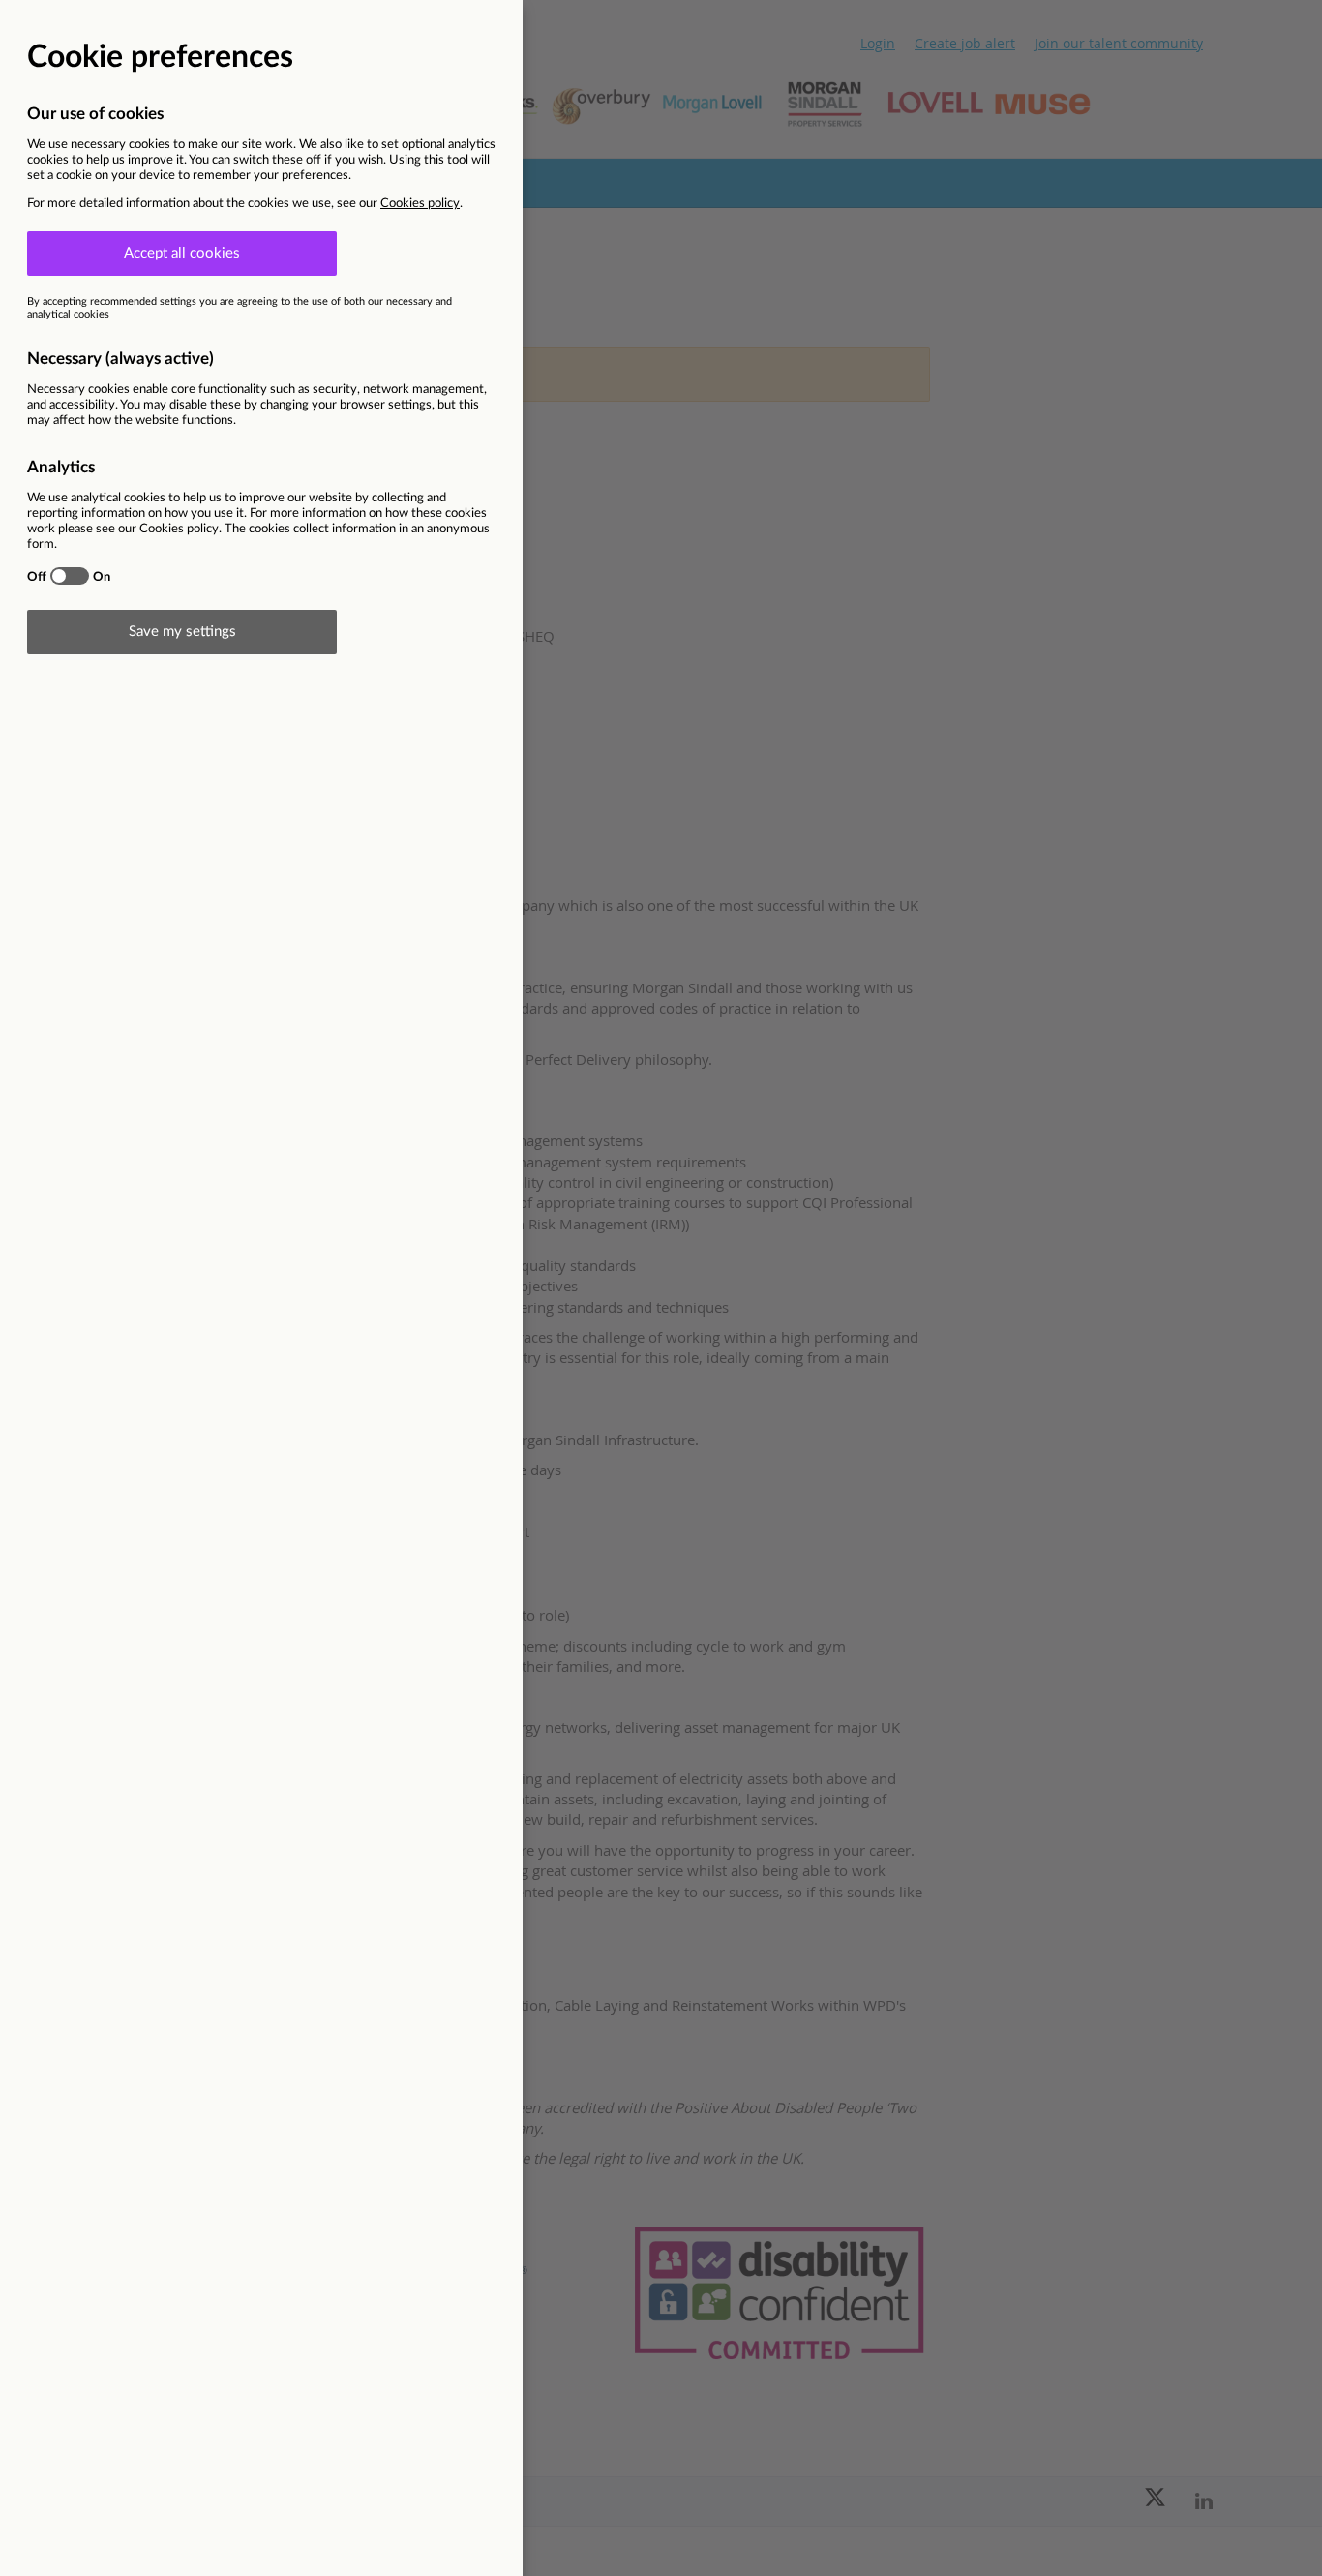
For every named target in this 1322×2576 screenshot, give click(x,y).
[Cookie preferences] (661, 1288)
